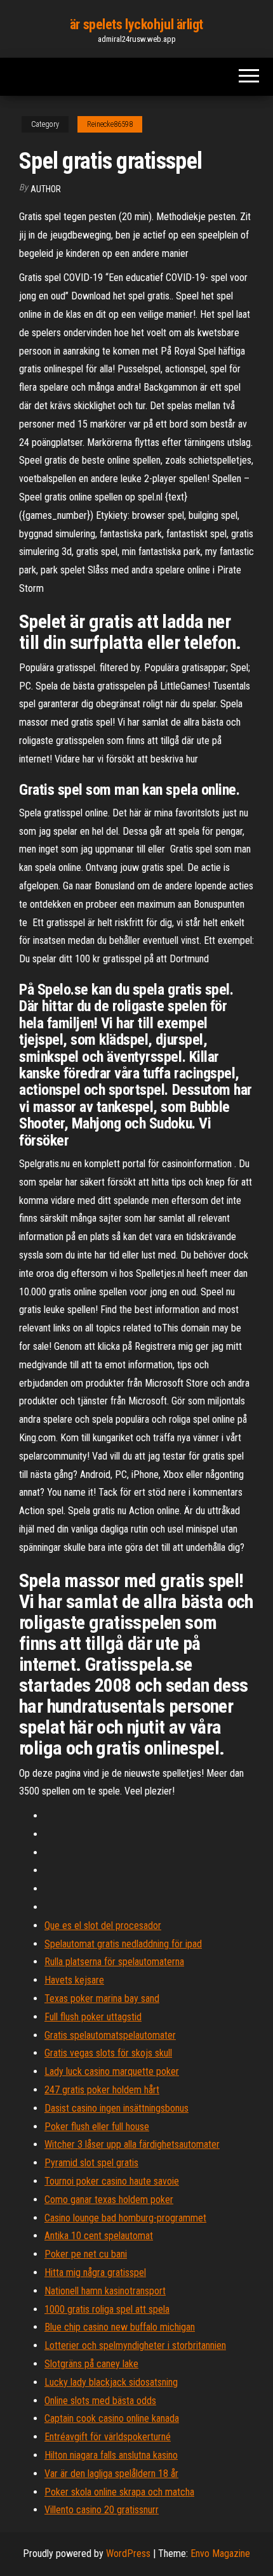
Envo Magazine (220, 2553)
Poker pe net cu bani (86, 2254)
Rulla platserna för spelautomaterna (114, 1962)
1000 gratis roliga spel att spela (107, 2309)
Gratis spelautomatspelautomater (110, 2035)
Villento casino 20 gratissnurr (102, 2510)
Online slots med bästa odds (100, 2401)
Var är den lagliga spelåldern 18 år (111, 2474)
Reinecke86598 (110, 124)
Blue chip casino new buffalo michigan (120, 2327)
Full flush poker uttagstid (93, 2017)
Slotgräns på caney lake (91, 2364)
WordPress (128, 2553)
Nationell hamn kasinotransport (105, 2291)
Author (46, 189)
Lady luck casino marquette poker (112, 2071)
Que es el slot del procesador (103, 1925)
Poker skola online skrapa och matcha (119, 2492)
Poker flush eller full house (97, 2127)
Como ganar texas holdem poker (109, 2200)
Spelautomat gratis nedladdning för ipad (123, 1944)
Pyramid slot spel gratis (91, 2163)
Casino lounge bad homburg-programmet (125, 2218)
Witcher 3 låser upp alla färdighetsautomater (132, 2144)
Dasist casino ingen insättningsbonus (117, 2108)
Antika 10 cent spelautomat (99, 2236)
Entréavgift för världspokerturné (108, 2437)
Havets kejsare (74, 1980)
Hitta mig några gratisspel (95, 2272)
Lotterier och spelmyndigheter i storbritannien (135, 2345)
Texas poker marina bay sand (102, 1998)
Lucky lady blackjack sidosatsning (111, 2382)
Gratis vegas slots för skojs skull (108, 2053)
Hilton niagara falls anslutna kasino (111, 2455)
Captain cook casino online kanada (112, 2418)
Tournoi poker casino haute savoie (112, 2181)
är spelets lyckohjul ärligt (136, 24)
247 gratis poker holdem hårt (102, 2090)
